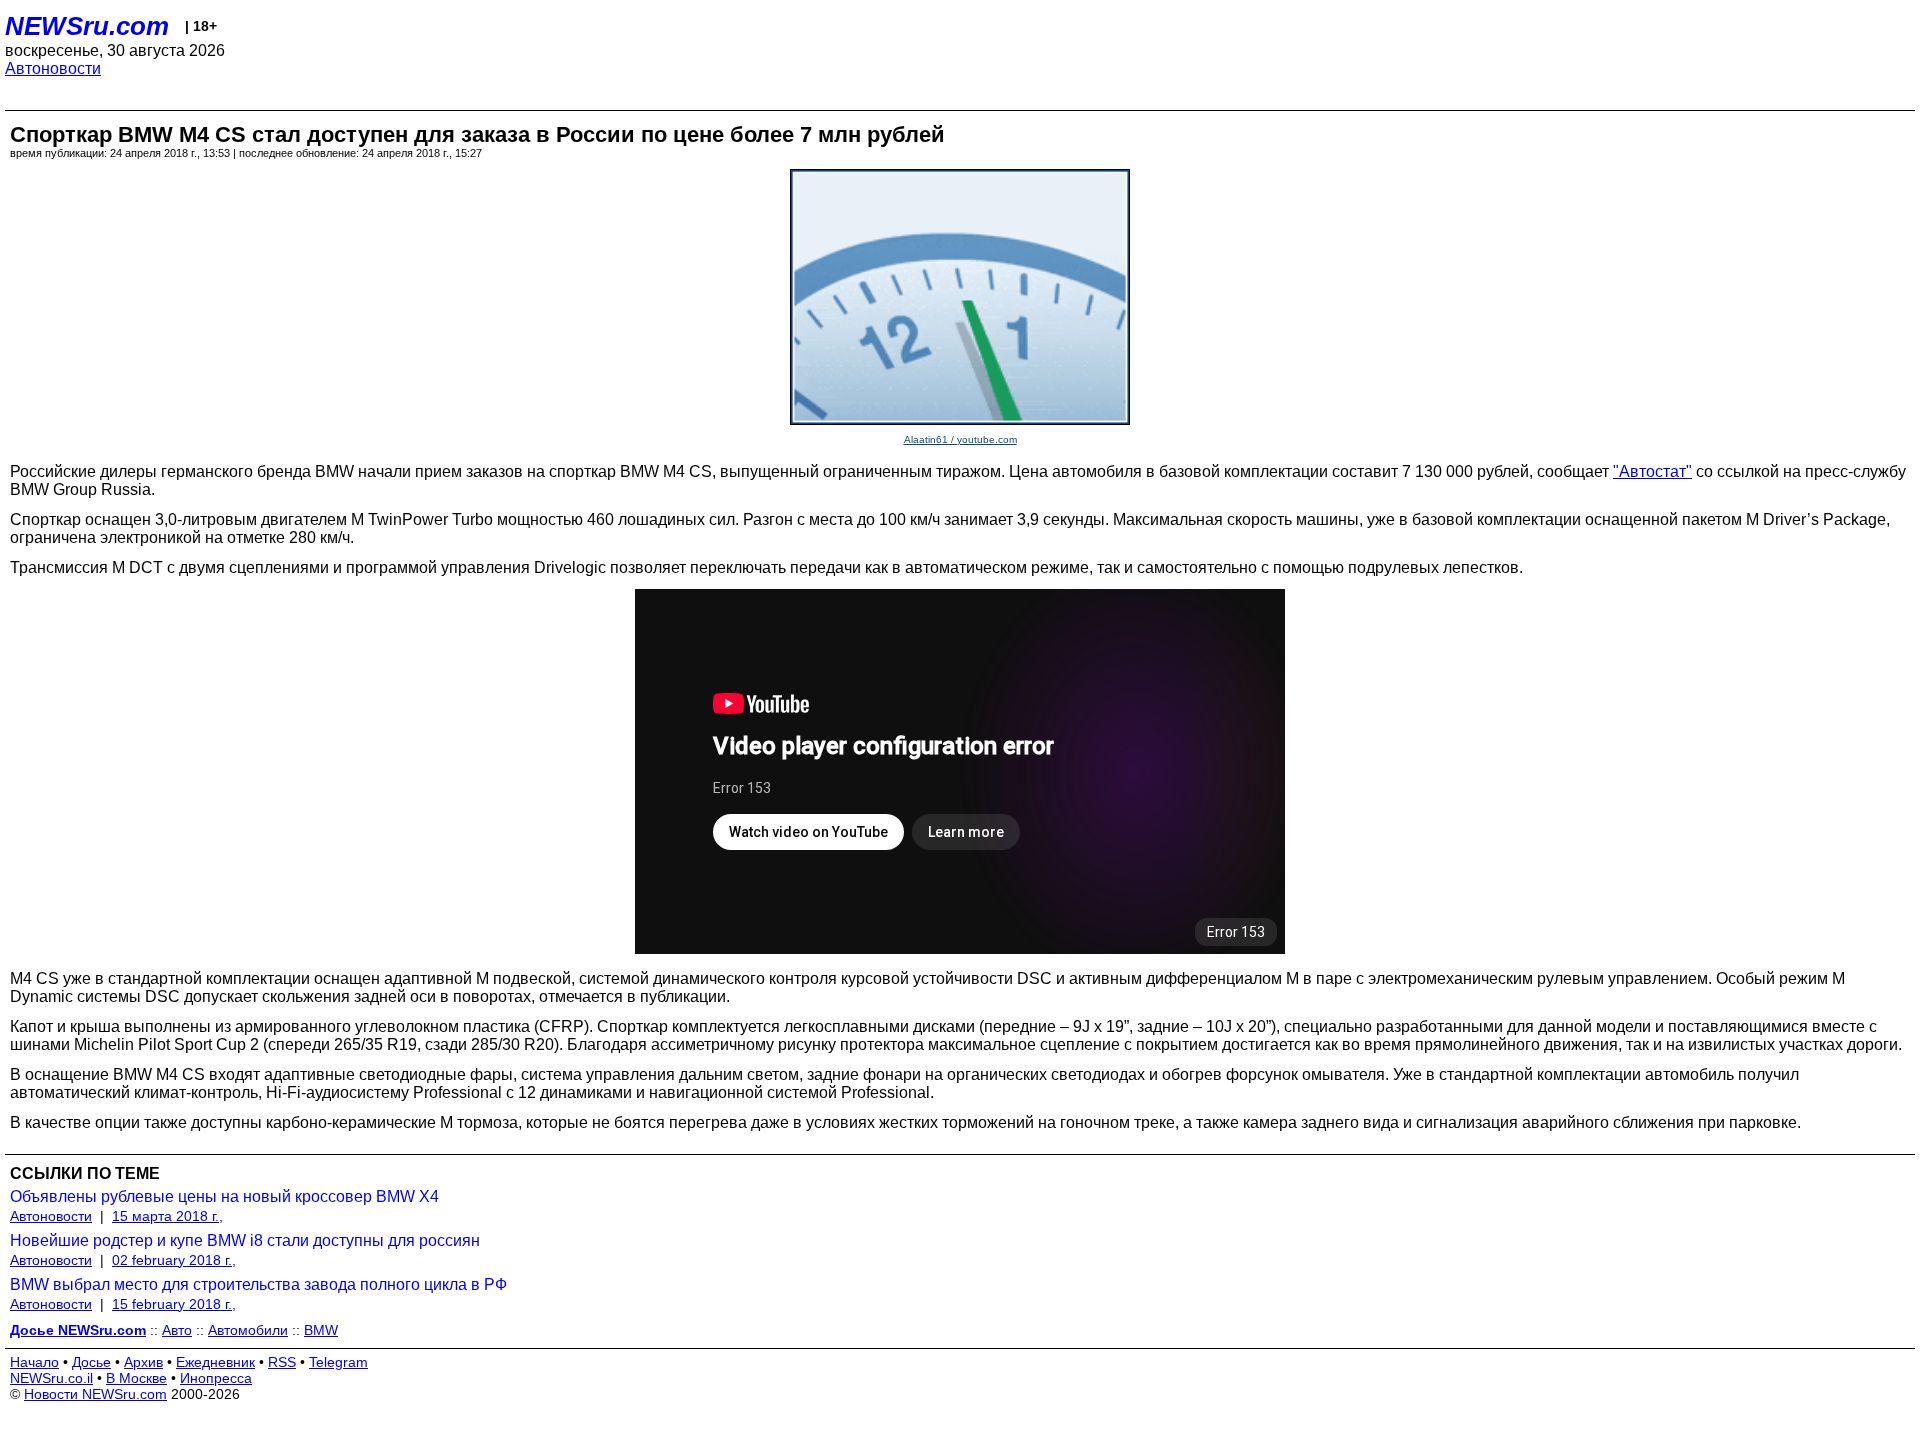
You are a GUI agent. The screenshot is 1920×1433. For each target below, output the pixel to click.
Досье (91, 1362)
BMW (321, 1330)
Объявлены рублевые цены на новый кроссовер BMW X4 (224, 1196)
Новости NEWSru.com (95, 1394)
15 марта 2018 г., (167, 1216)
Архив (143, 1362)
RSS (282, 1362)
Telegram (338, 1362)
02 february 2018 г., (174, 1260)
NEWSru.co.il (51, 1378)
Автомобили (248, 1330)
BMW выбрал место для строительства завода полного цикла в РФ (258, 1284)
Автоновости (53, 68)
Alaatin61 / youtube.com (960, 439)
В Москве (136, 1378)
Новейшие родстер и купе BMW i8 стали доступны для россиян (245, 1240)
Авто (177, 1330)
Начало (34, 1362)
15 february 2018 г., (174, 1304)
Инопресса (216, 1378)
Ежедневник (215, 1362)
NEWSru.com (87, 26)
